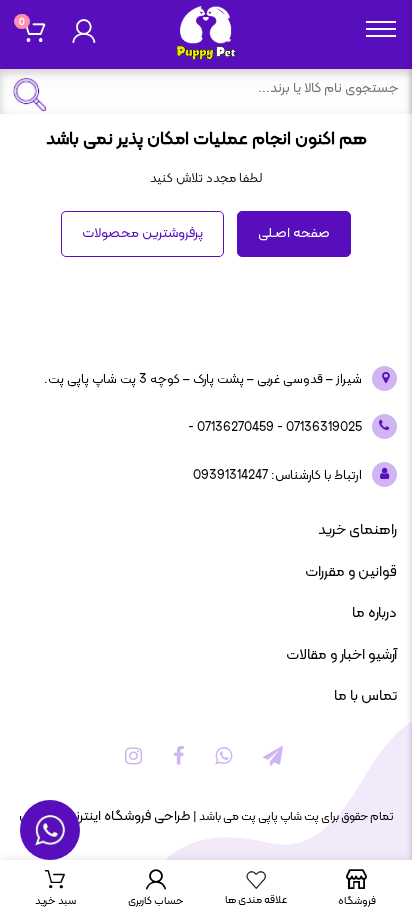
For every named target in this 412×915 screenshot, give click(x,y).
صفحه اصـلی (294, 233)
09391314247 (230, 476)
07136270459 (234, 428)
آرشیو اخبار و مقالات (341, 655)
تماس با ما (365, 696)
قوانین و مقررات (351, 572)
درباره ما (374, 613)
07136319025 (322, 428)
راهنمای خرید (357, 530)
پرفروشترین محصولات (142, 233)
